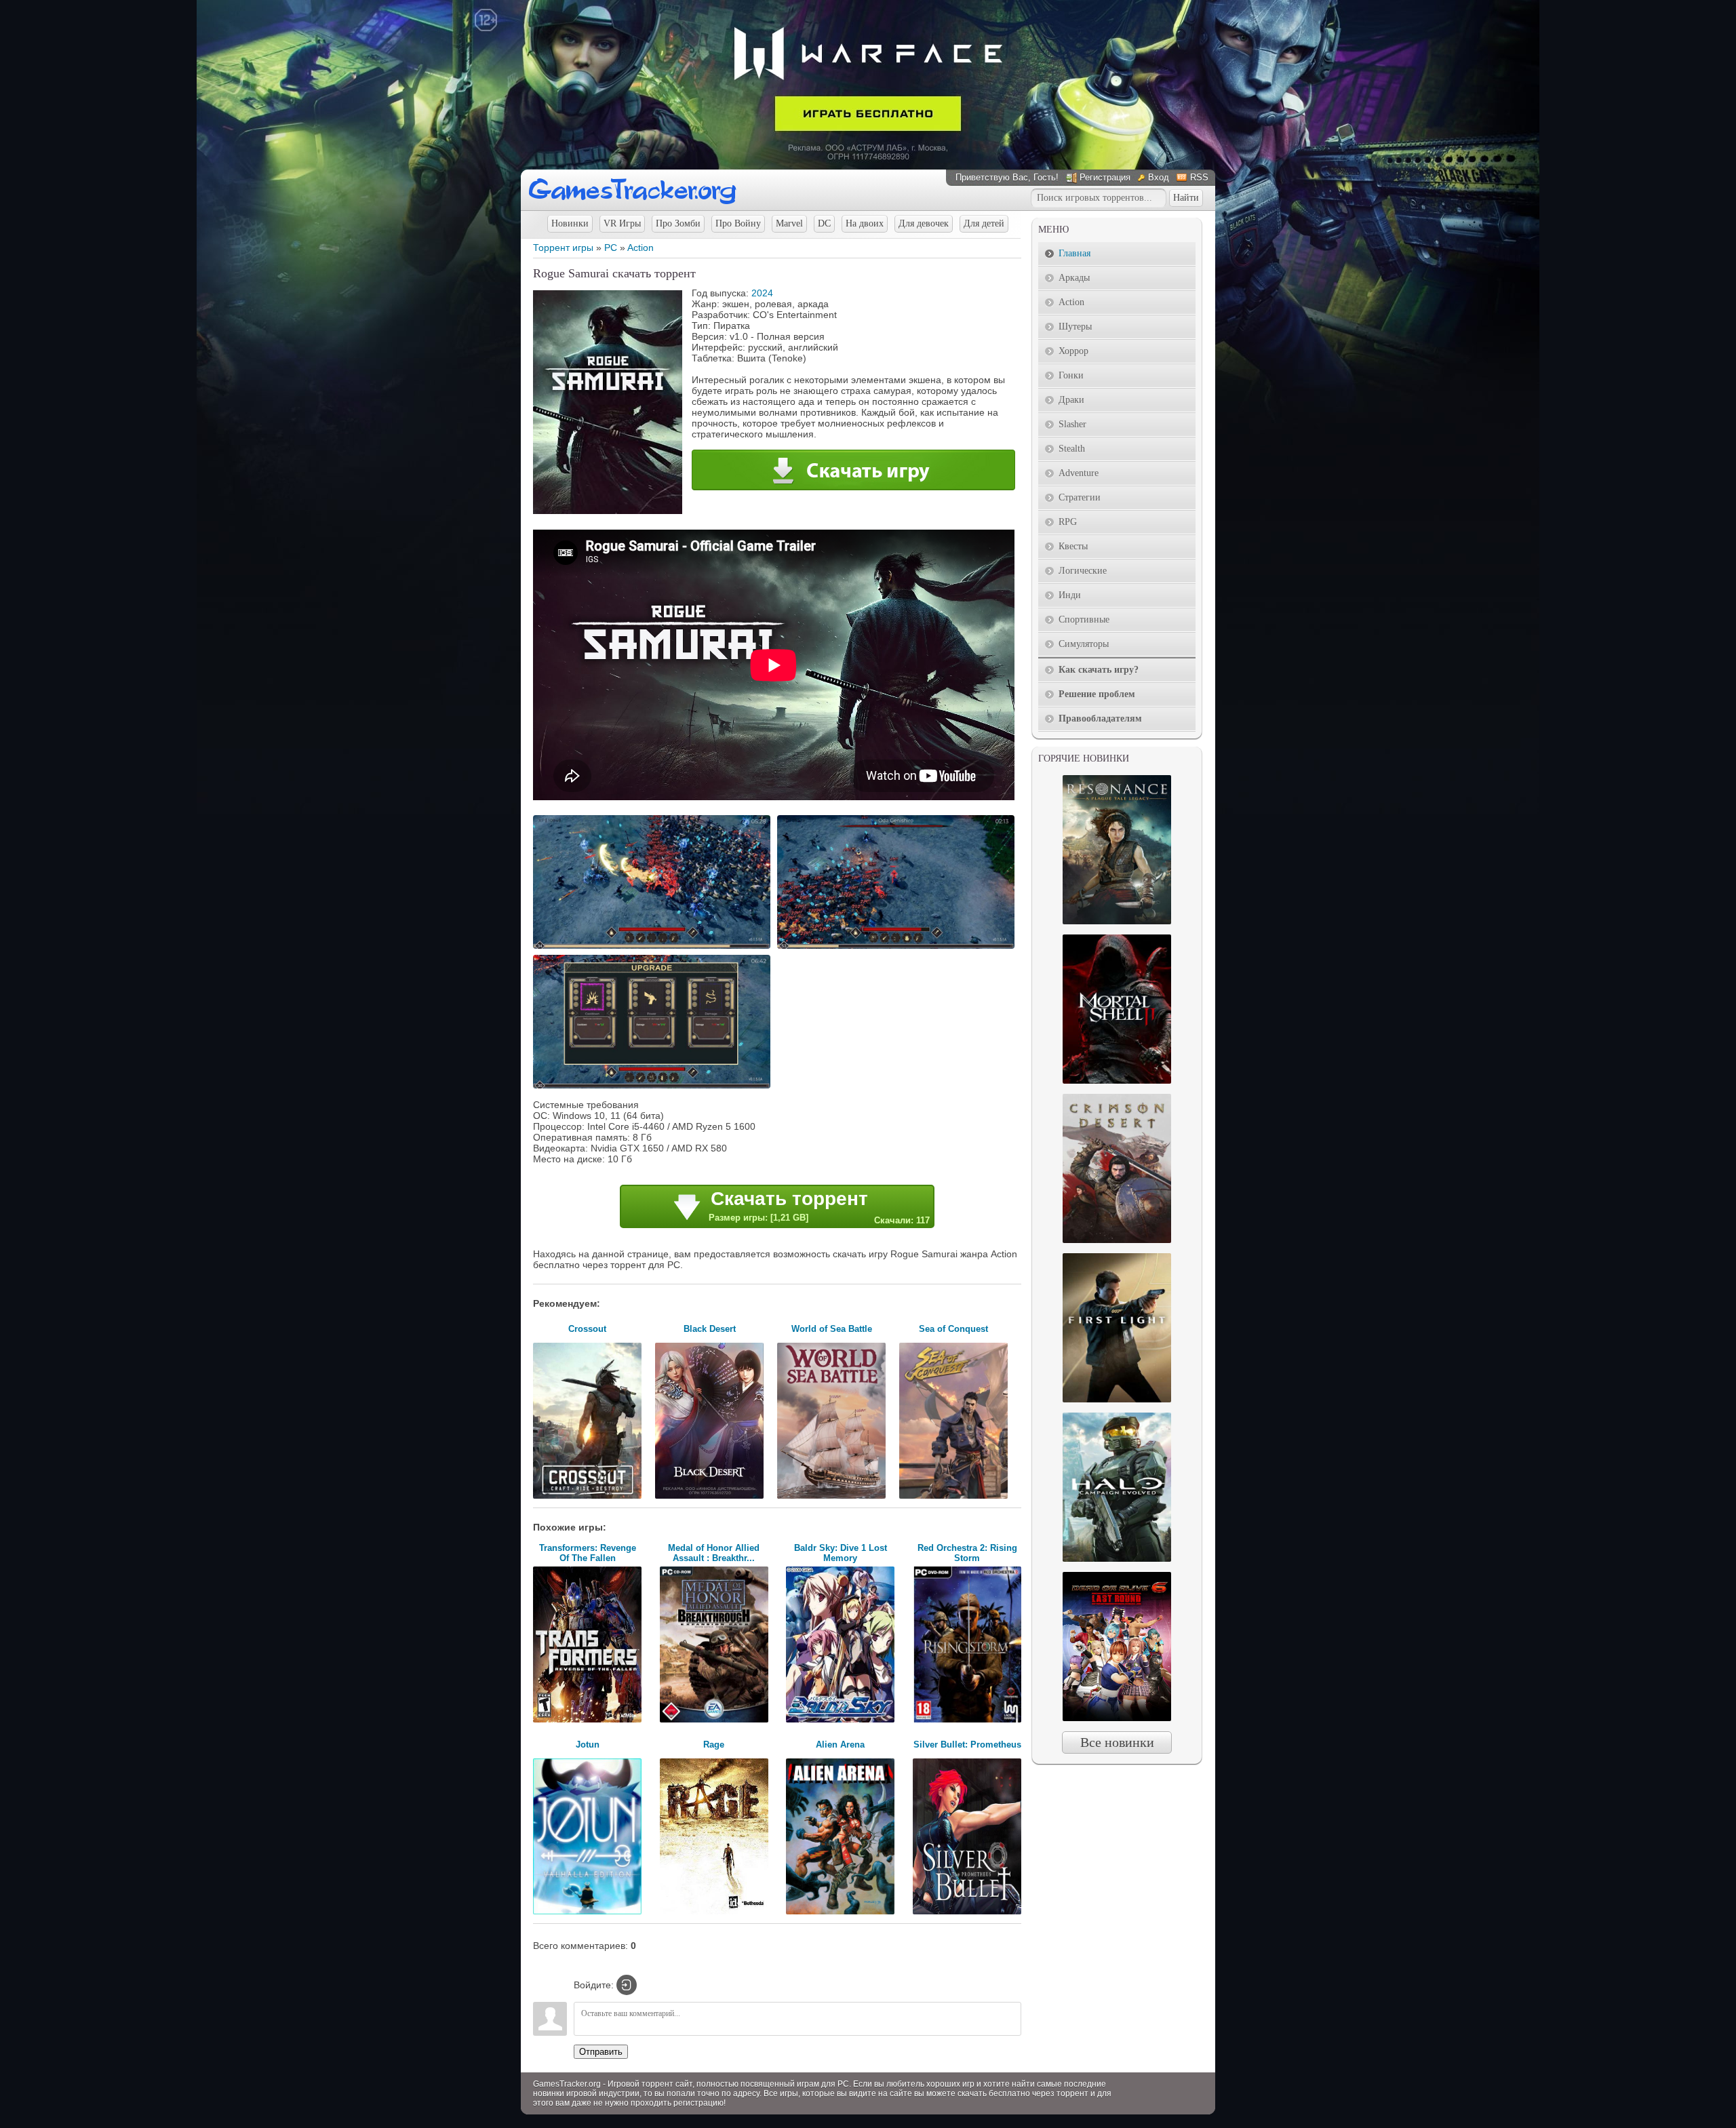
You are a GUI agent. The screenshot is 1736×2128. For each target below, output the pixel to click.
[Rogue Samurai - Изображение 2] (898, 947)
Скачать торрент (819, 1207)
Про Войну (738, 223)
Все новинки (1117, 1742)
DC (824, 223)
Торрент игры (563, 248)
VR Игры (622, 223)
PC (611, 248)
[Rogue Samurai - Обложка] (608, 511)
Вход (1159, 177)
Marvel (789, 223)
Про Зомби (678, 223)
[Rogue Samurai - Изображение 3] (654, 1087)
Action (640, 248)
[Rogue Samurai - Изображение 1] (654, 947)
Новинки (570, 223)
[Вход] (627, 1985)
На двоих (865, 223)
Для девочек (924, 223)
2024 (762, 293)
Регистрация (1105, 177)
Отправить (601, 2052)
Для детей (984, 223)
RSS (1199, 177)
